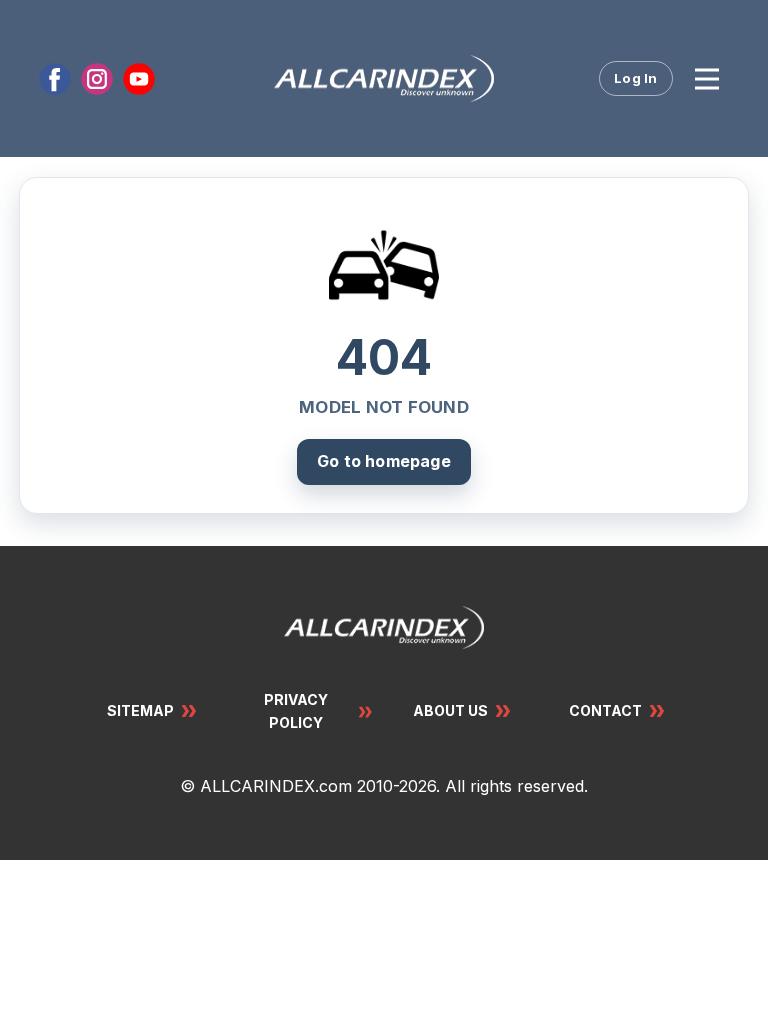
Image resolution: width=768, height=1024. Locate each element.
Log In (636, 78)
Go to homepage (384, 461)
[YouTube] (139, 79)
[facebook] (55, 79)
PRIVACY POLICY (296, 710)
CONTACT (605, 710)
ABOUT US (450, 710)
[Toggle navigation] (707, 79)
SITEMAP (140, 710)
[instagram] (97, 79)
